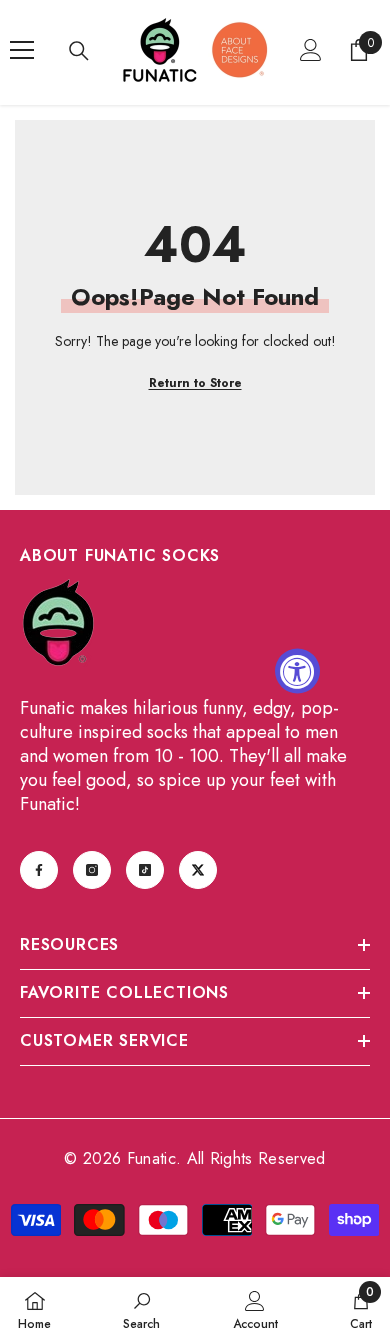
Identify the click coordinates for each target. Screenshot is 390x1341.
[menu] (22, 50)
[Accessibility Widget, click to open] (297, 670)
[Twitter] (198, 870)
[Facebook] (39, 870)
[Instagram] (92, 870)
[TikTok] (145, 870)
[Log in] (311, 50)
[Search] (79, 51)
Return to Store (195, 383)
